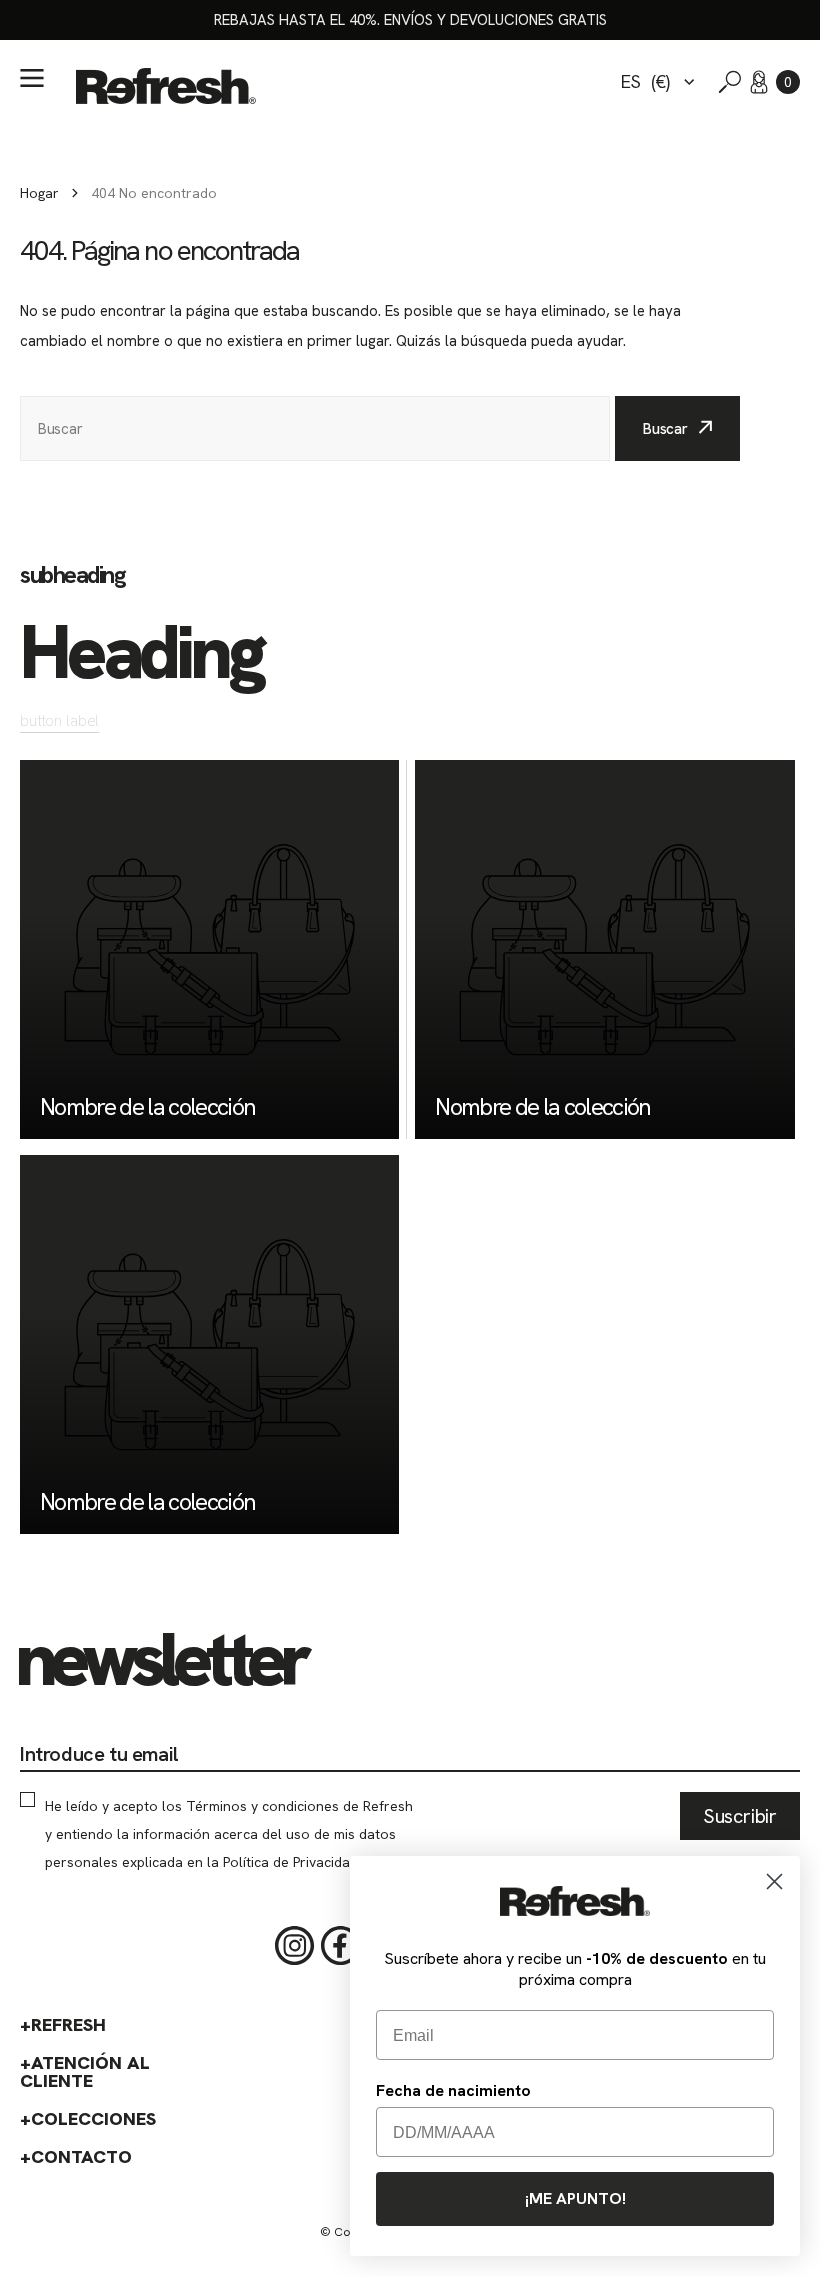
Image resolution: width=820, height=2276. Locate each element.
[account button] (759, 82)
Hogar (39, 193)
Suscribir (740, 1816)
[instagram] (295, 1946)
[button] (788, 82)
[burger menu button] (32, 78)
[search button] (730, 82)
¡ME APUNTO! (575, 2198)
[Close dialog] (774, 1881)
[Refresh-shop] (166, 86)
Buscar (665, 429)
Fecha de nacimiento (453, 2090)
